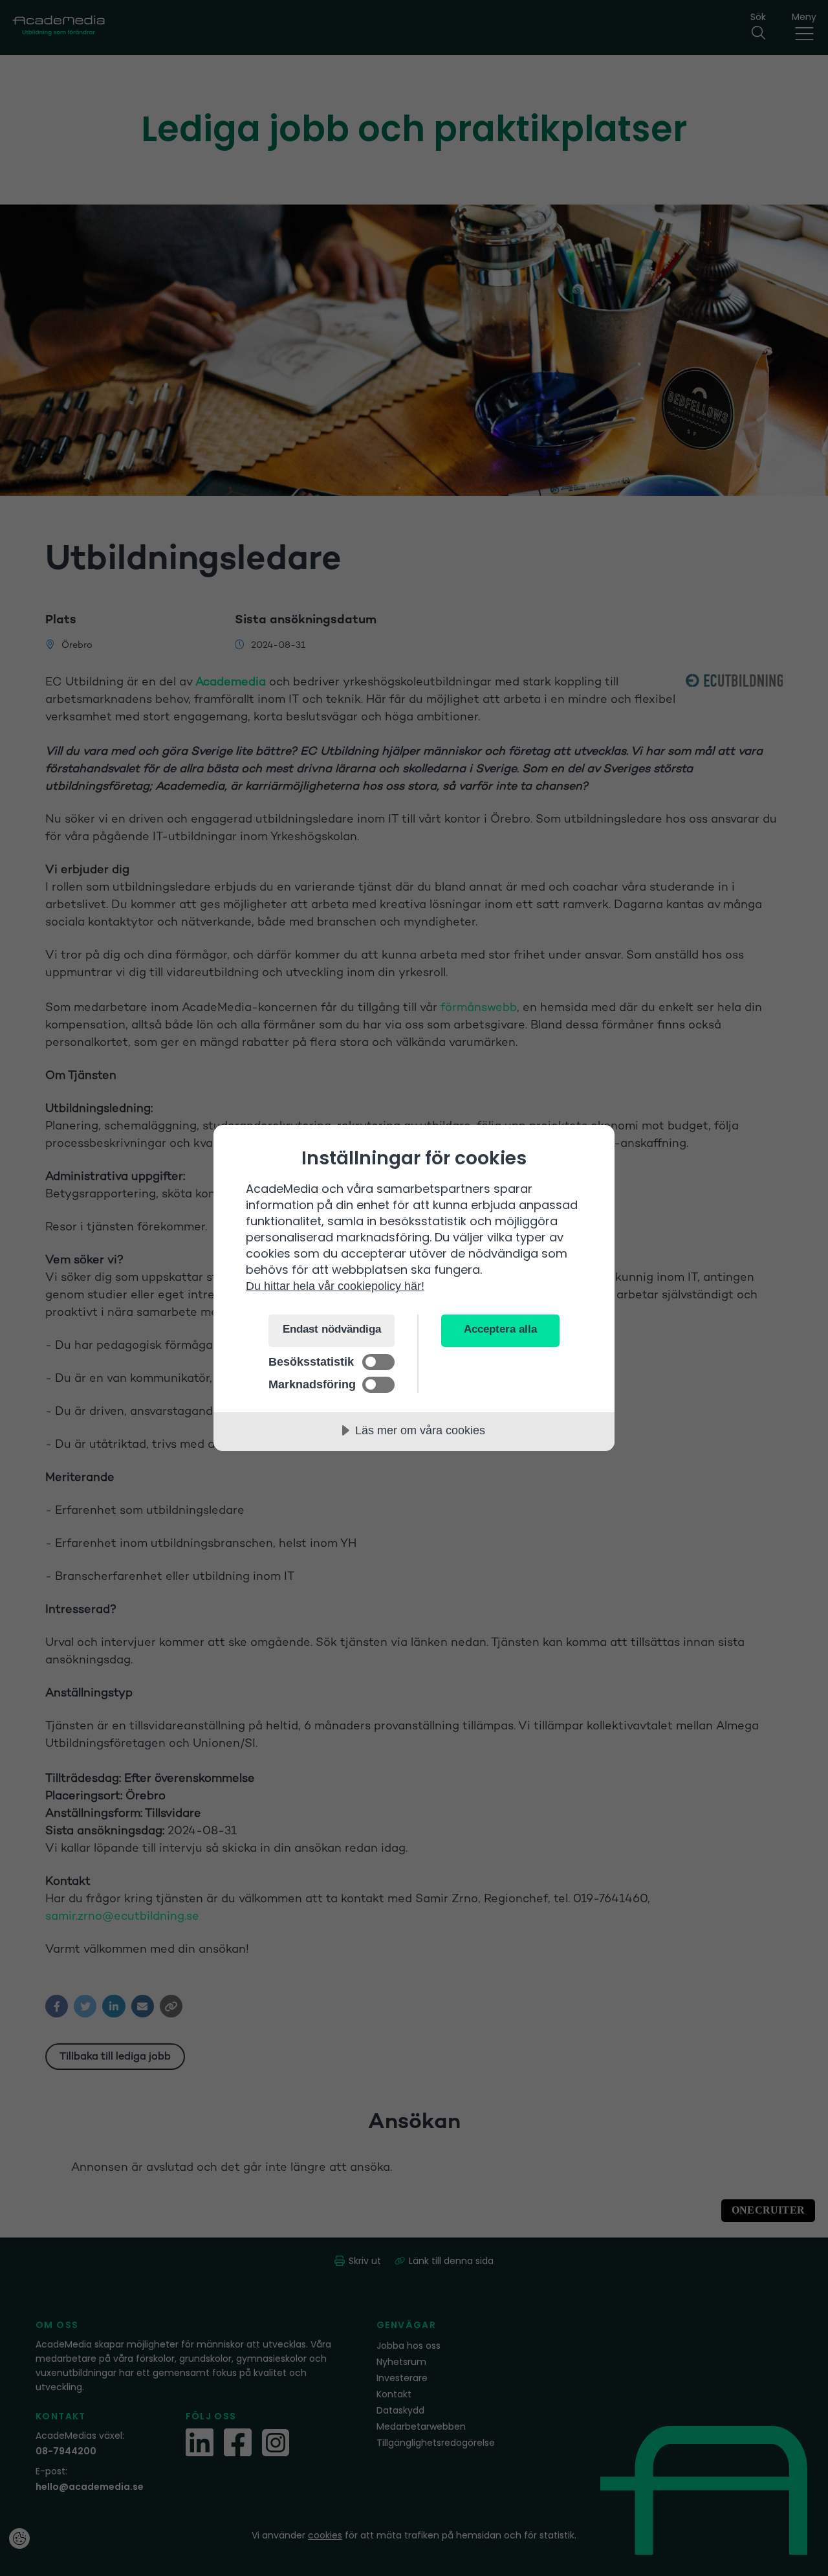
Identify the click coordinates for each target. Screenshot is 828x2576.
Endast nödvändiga (332, 1329)
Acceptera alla (500, 1329)
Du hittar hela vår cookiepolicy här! (335, 1286)
